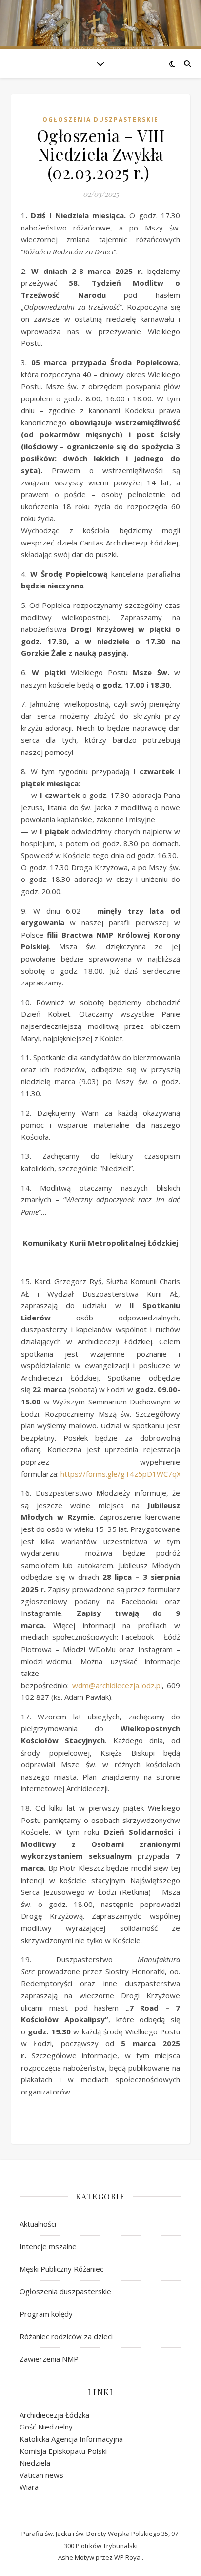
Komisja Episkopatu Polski (63, 2451)
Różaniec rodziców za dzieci (66, 2336)
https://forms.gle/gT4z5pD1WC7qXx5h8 (129, 1474)
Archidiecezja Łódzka (54, 2415)
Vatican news (41, 2475)
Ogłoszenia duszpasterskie (100, 119)
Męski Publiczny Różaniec (61, 2269)
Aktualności (38, 2224)
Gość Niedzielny (46, 2427)
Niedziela (35, 2463)
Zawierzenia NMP (49, 2359)
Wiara (29, 2487)
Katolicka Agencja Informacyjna (71, 2439)
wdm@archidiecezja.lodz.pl (117, 1685)
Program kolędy (46, 2314)
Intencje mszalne (48, 2246)
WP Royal (128, 2557)
